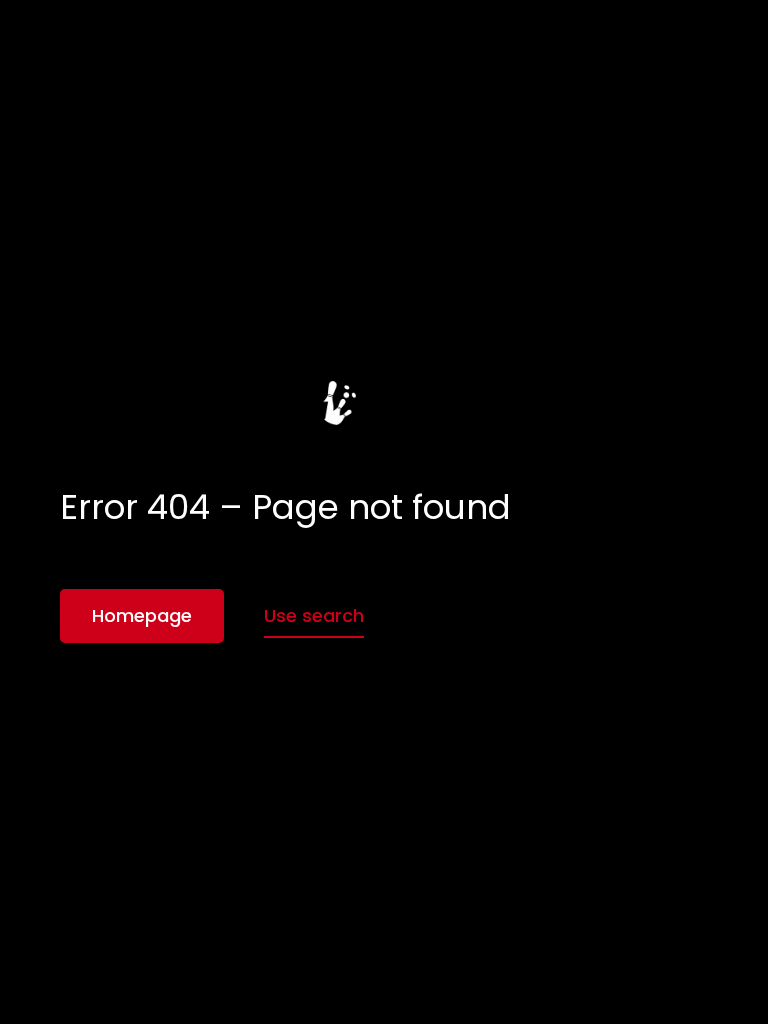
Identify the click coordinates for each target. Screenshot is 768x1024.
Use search (314, 615)
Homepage (142, 615)
